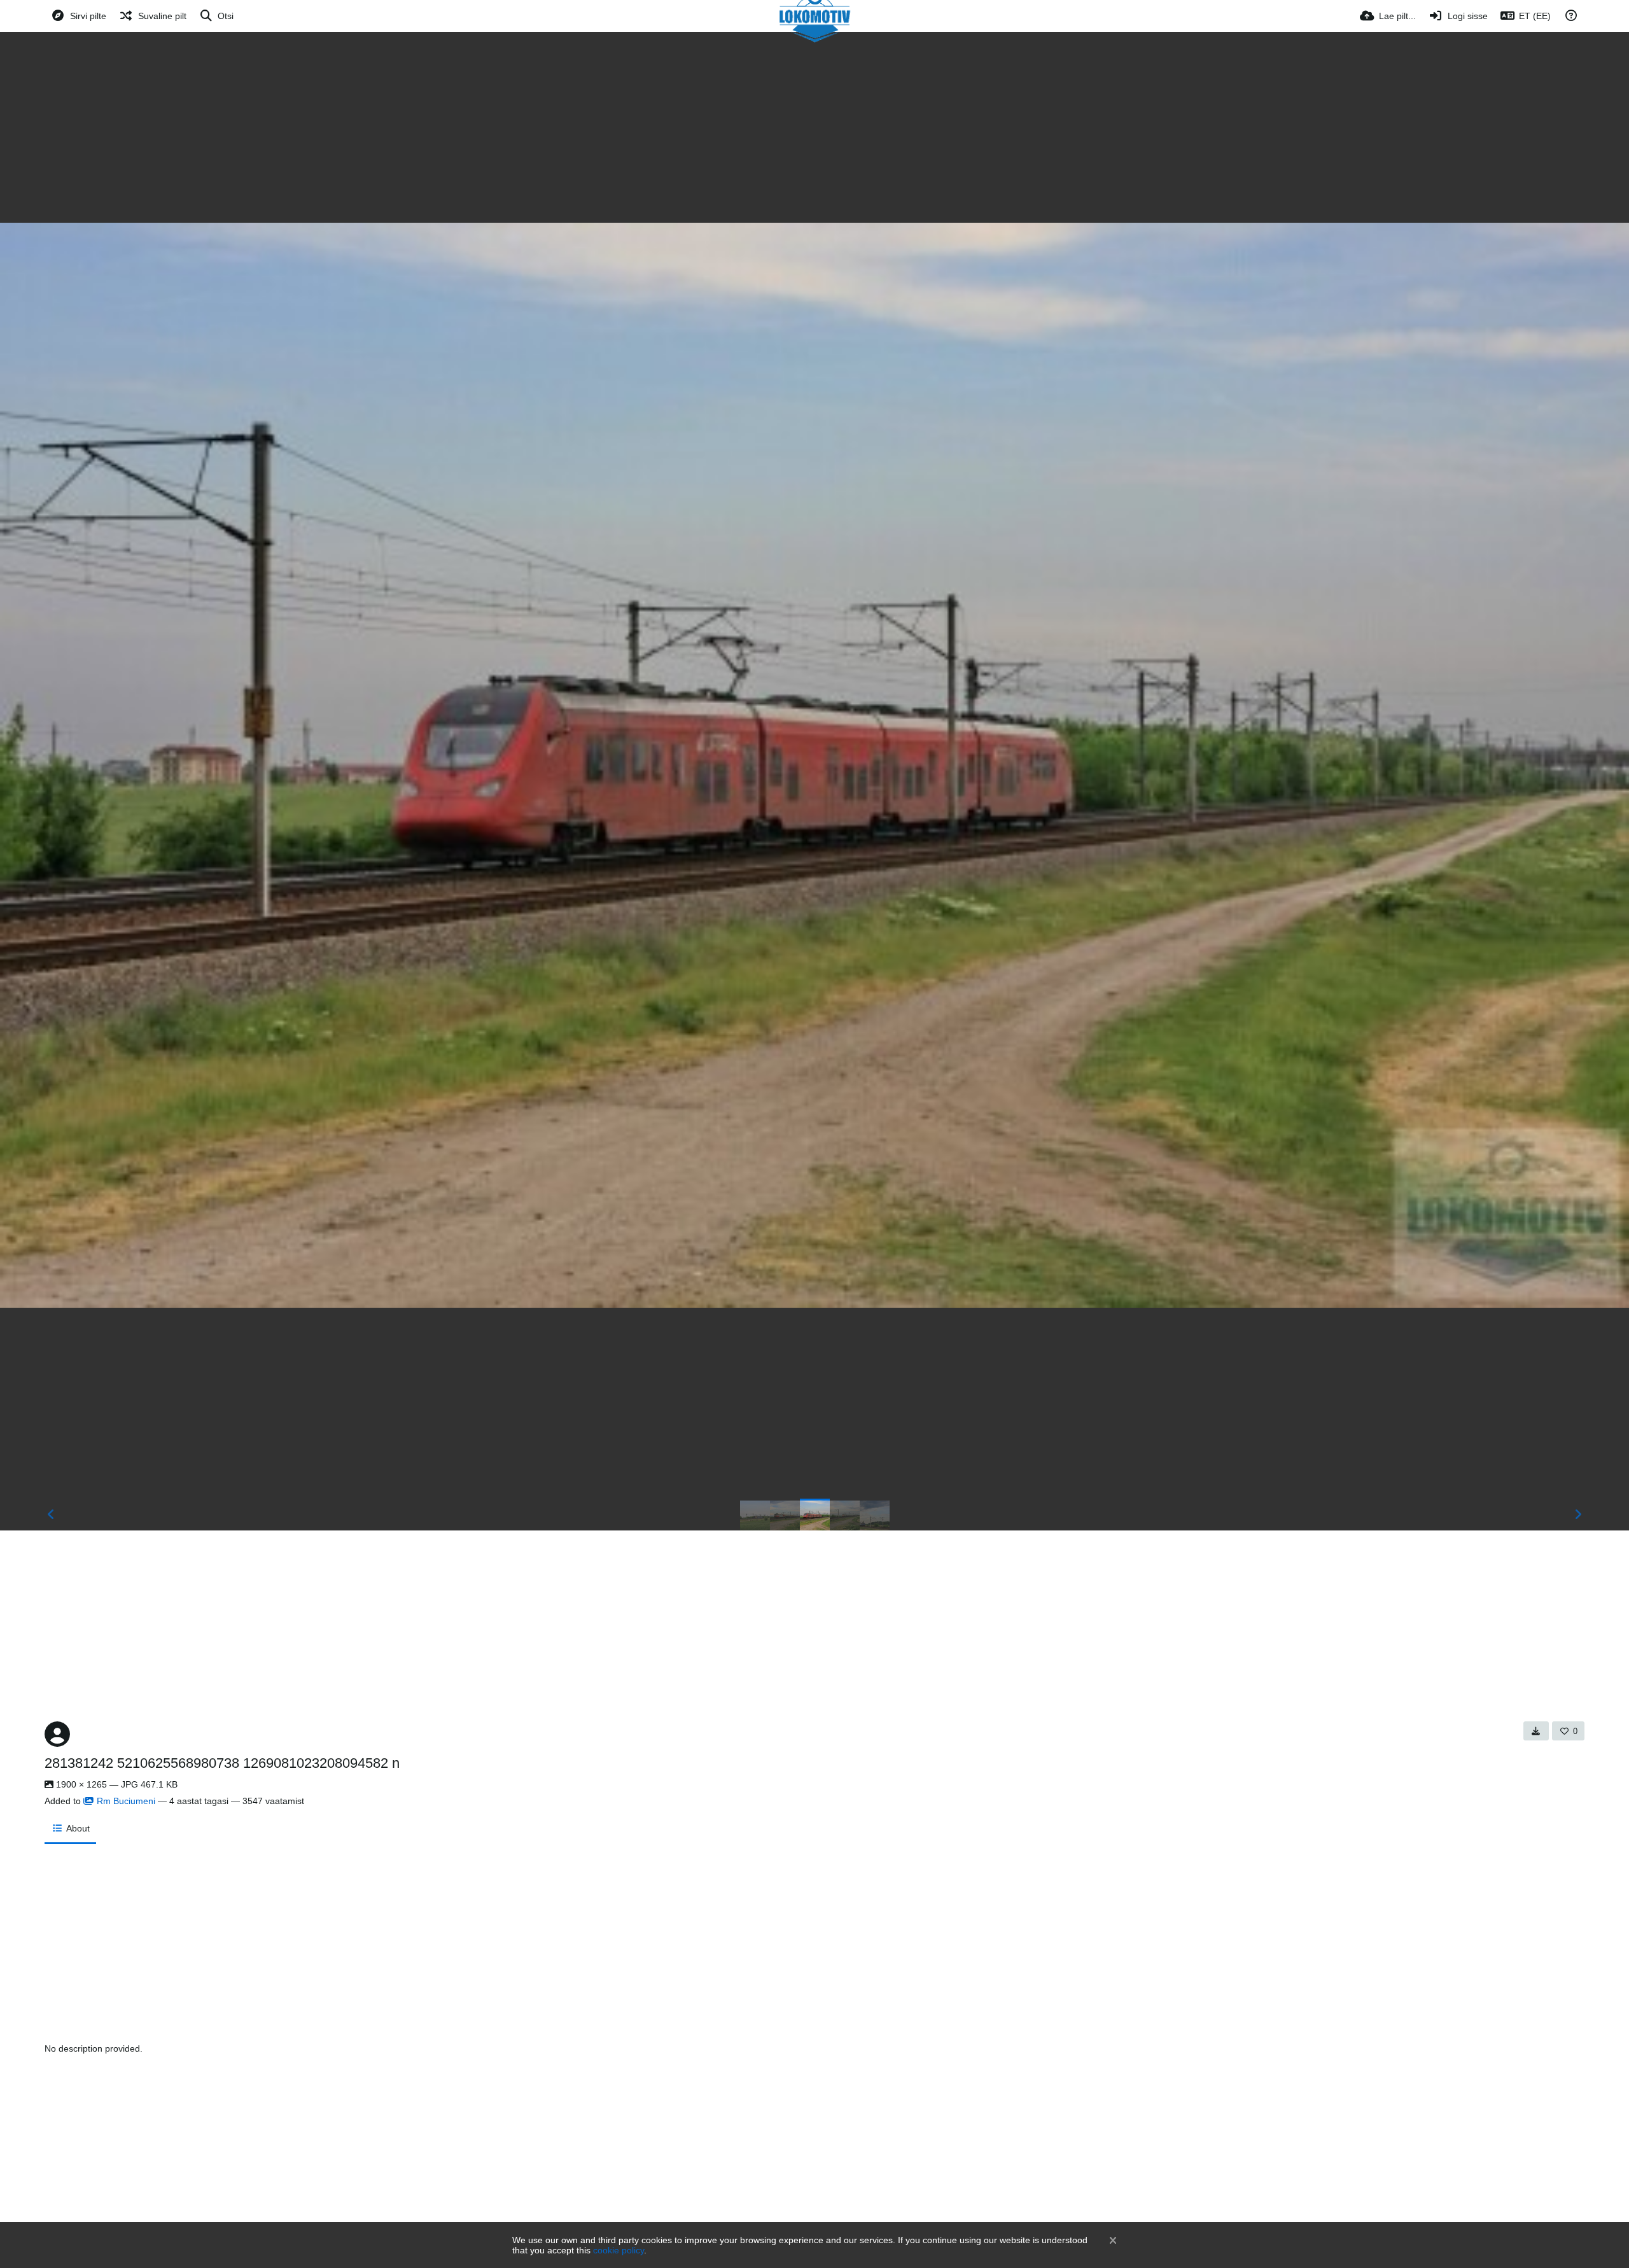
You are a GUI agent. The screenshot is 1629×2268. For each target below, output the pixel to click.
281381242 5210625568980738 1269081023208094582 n (222, 1763)
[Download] (1536, 1731)
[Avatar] (57, 1734)
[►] (1578, 1515)
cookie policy (619, 2250)
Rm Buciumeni (126, 1801)
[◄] (51, 1515)
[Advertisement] (814, 127)
